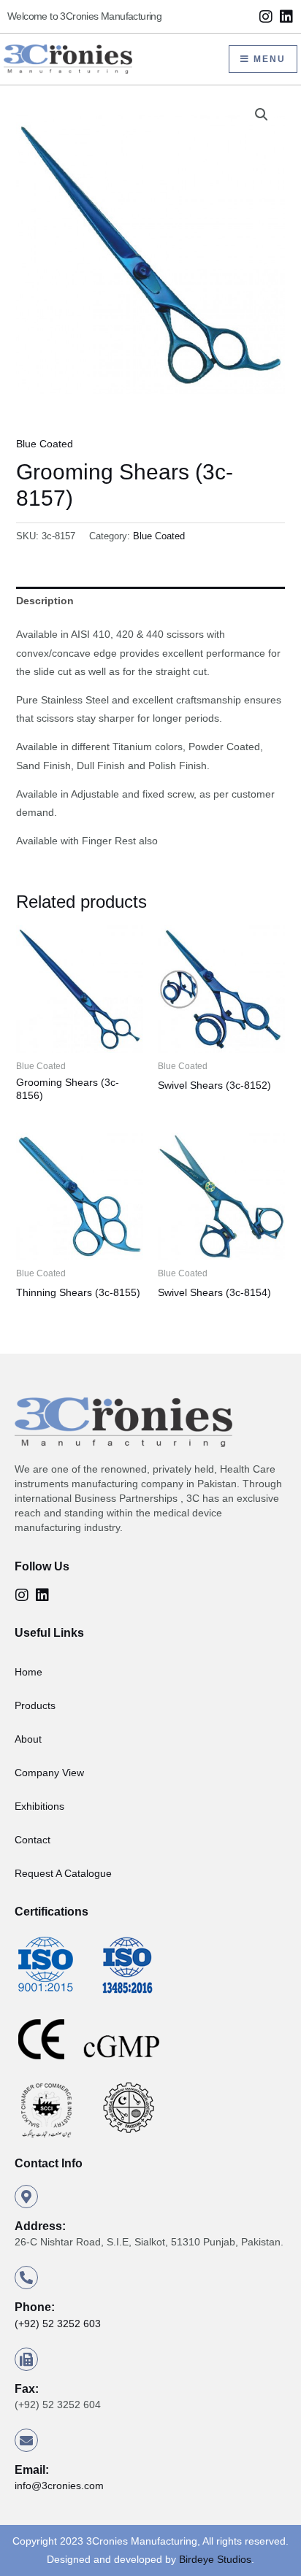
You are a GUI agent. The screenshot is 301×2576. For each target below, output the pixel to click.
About (28, 1739)
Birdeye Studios (215, 2559)
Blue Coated (45, 444)
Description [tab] (45, 601)
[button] (262, 115)
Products (35, 1705)
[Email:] (26, 2440)
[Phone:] (26, 2278)
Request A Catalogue (63, 1873)
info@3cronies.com (59, 2486)
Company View (49, 1773)
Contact (33, 1840)
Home (28, 1672)
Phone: (35, 2307)
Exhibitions (39, 1806)
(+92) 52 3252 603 (58, 2324)
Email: (32, 2470)
